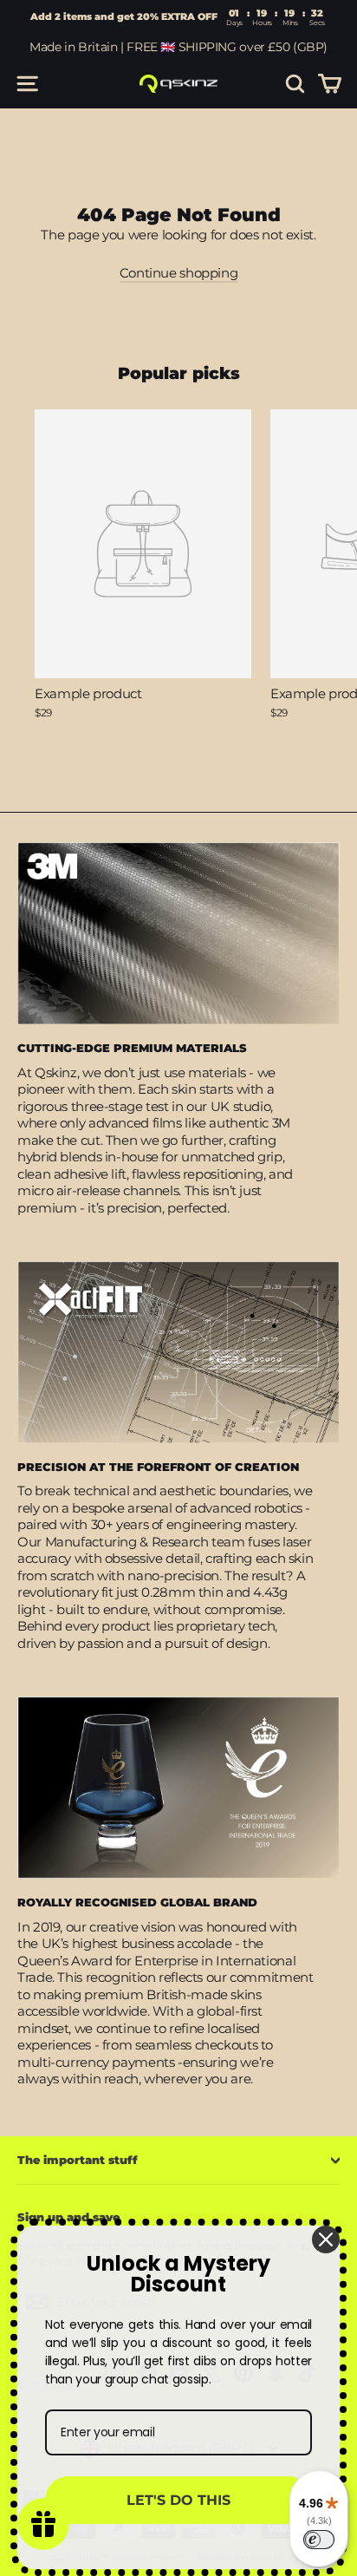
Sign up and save (68, 2217)
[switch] (319, 2540)
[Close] (326, 2239)
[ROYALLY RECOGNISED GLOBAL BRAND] (178, 1788)
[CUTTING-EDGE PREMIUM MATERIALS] (178, 933)
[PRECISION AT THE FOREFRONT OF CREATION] (178, 1352)
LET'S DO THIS (178, 2500)
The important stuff (78, 2160)
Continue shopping (179, 273)
